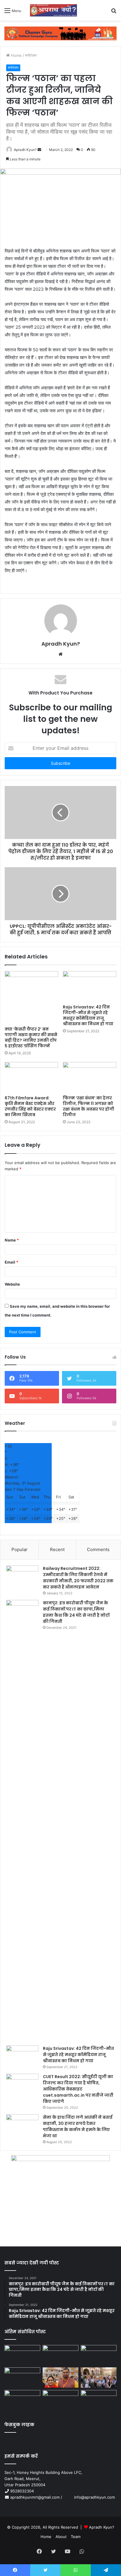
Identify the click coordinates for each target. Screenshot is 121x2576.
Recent (57, 1549)
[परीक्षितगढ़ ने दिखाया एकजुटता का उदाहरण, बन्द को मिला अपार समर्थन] (22, 2400)
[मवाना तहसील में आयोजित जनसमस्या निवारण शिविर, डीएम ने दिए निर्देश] (99, 2400)
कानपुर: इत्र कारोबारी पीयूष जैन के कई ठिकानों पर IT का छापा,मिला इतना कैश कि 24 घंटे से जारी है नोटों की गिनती (76, 1612)
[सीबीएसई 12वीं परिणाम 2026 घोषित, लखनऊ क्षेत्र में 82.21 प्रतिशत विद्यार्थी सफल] (99, 2378)
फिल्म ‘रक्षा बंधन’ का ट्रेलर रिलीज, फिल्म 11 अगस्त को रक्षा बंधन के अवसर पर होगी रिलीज (89, 1106)
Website (12, 1284)
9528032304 (22, 2491)
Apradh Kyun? (25, 150)
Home (16, 55)
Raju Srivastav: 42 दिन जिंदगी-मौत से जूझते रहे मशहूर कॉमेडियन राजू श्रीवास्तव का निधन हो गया (88, 1015)
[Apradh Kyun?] (51, 10)
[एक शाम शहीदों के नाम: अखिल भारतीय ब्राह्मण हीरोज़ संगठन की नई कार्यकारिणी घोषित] (22, 2378)
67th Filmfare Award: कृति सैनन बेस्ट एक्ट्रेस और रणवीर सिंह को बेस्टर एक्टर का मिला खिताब (30, 1106)
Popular (20, 1549)
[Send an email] (39, 150)
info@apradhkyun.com (89, 2497)
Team (76, 2537)
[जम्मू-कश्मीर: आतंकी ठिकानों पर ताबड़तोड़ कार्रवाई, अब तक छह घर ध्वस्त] (60, 2400)
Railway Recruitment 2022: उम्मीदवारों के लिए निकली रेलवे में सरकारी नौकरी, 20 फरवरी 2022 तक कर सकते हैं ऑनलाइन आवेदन (78, 1578)
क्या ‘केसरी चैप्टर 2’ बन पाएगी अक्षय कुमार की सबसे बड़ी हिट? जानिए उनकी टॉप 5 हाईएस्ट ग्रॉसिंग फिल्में (31, 1037)
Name (12, 1240)
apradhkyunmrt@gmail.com (35, 2497)
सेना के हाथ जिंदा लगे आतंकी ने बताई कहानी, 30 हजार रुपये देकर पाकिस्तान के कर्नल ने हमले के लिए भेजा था (78, 2127)
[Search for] (114, 13)
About (61, 2537)
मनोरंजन (31, 55)
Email (11, 1262)
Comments (98, 1549)
